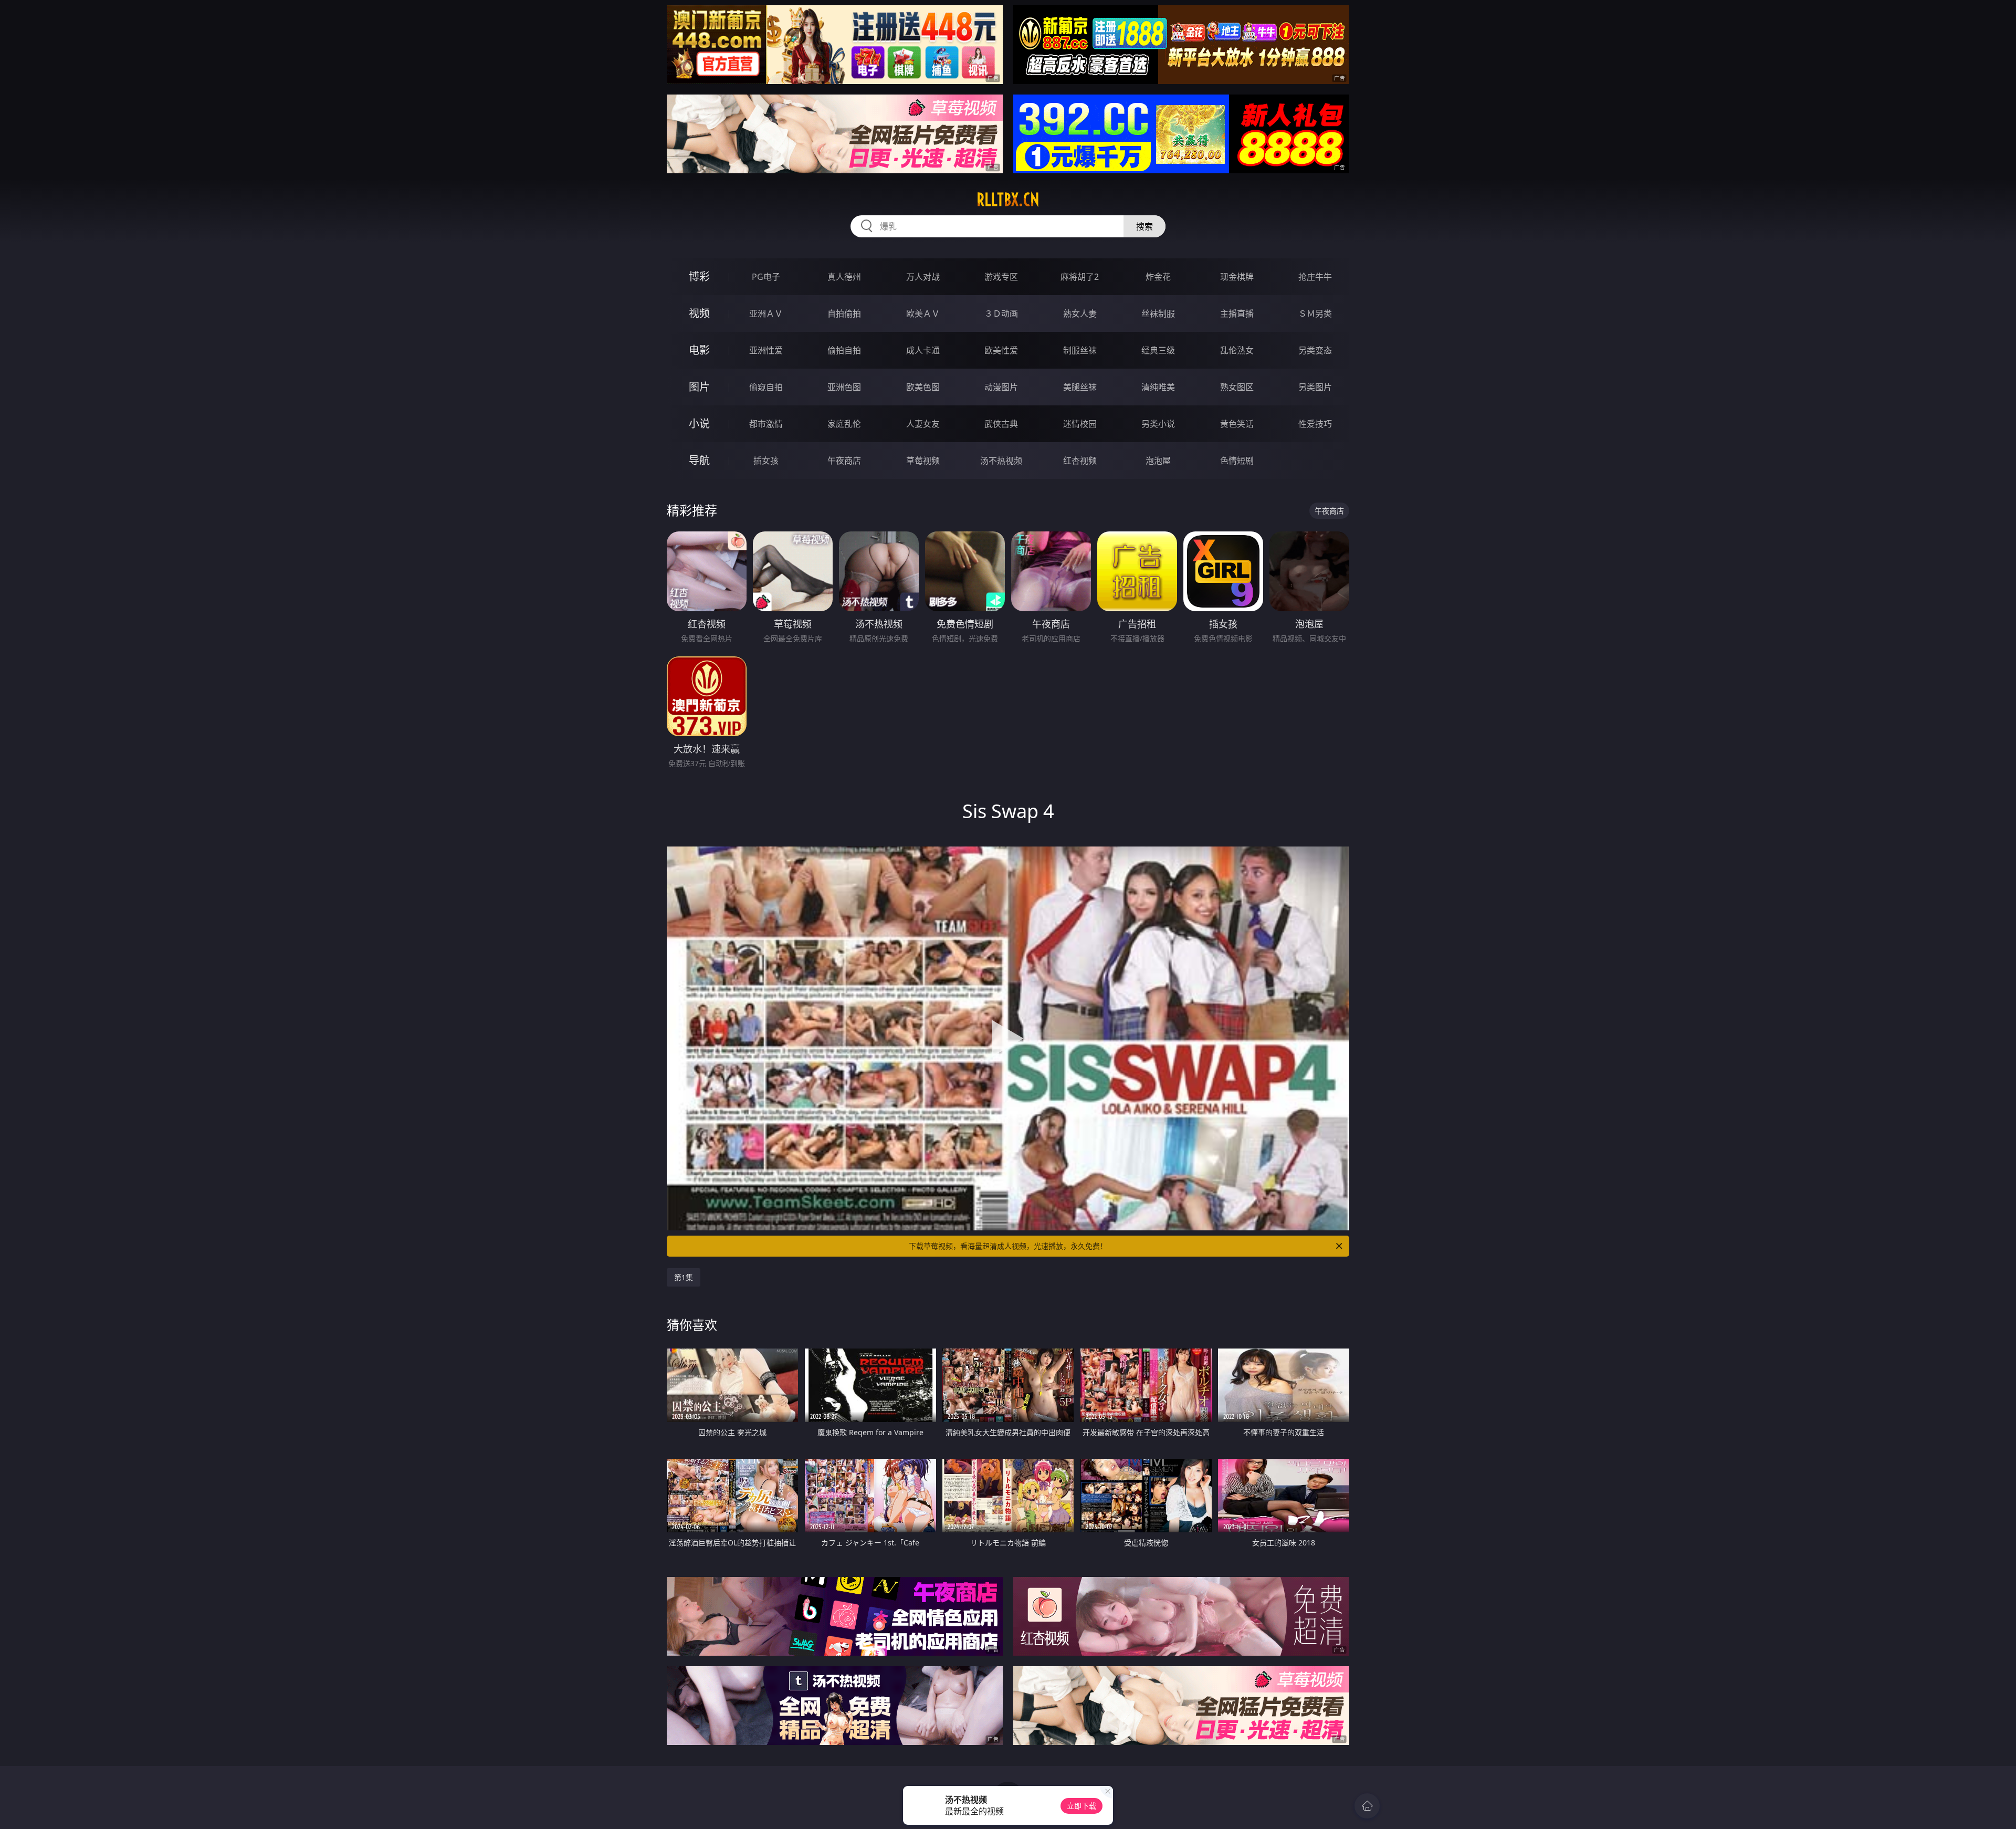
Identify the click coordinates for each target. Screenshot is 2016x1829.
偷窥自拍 (766, 387)
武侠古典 (1001, 424)
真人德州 (844, 277)
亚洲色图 (844, 387)
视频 (699, 313)
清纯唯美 (1158, 387)
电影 (699, 350)
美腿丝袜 (1080, 387)
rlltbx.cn (1008, 200)
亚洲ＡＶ (766, 313)
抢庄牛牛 (1315, 277)
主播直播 (1237, 313)
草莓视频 (923, 461)
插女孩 (766, 461)
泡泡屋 (1158, 461)
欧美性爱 (1001, 350)
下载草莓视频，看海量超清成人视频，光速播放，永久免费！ (1008, 1246)
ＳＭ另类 (1315, 313)
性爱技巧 (1315, 424)
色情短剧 (1237, 461)
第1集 (684, 1277)
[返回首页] (1367, 1806)
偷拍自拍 (844, 350)
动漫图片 (1001, 387)
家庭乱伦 (844, 424)
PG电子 (766, 277)
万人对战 (923, 277)
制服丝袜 (1080, 350)
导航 (699, 460)
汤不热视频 (1001, 461)
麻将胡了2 (1080, 277)
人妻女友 (923, 424)
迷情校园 (1080, 424)
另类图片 (1315, 387)
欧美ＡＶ (923, 313)
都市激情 (766, 424)
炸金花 (1158, 277)
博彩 (699, 276)
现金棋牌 (1237, 277)
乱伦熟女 (1237, 350)
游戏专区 (1001, 277)
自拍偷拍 (844, 313)
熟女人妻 (1080, 313)
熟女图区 (1237, 387)
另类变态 (1315, 350)
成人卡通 (923, 350)
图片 (699, 387)
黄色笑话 (1237, 424)
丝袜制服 (1158, 313)
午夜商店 (844, 461)
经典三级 (1158, 350)
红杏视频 (1080, 461)
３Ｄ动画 (1001, 313)
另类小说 (1158, 424)
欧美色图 (923, 387)
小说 (699, 424)
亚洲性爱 (766, 350)
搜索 (1144, 226)
